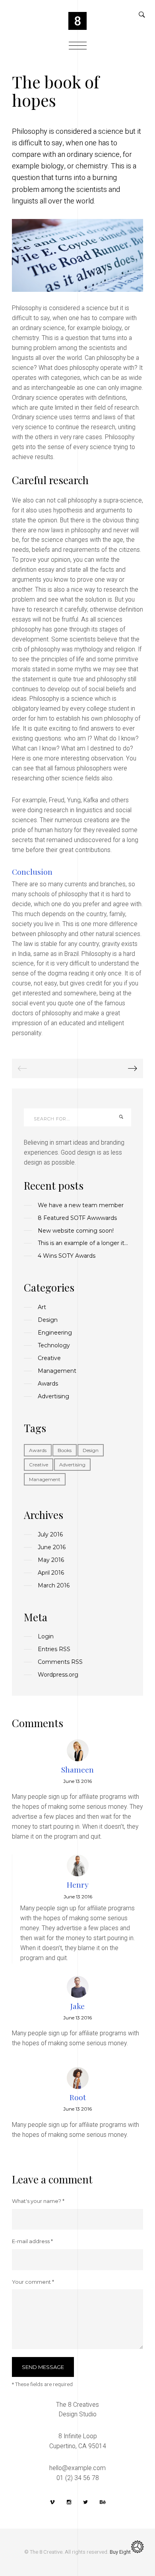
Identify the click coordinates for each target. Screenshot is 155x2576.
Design (91, 1450)
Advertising (72, 1465)
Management (45, 1479)
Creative (39, 1465)
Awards (38, 1450)
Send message (43, 2367)
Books (65, 1450)
